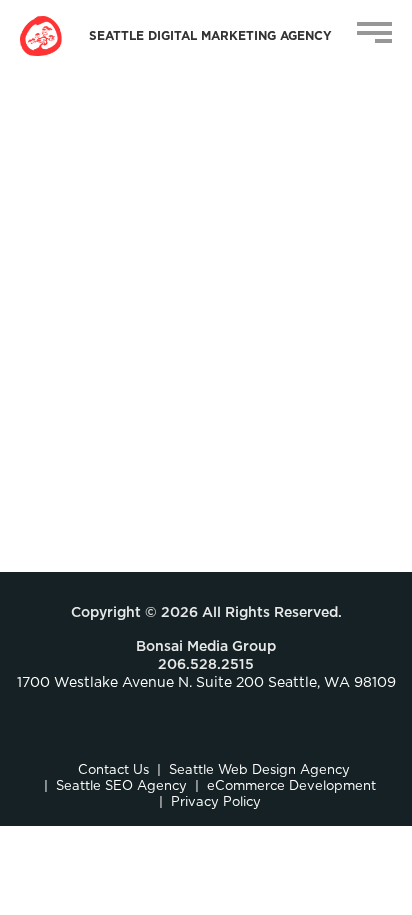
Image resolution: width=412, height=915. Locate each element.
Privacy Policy (216, 802)
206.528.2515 (206, 665)
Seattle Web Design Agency (259, 770)
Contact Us (113, 770)
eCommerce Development (291, 786)
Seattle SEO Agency (121, 786)
